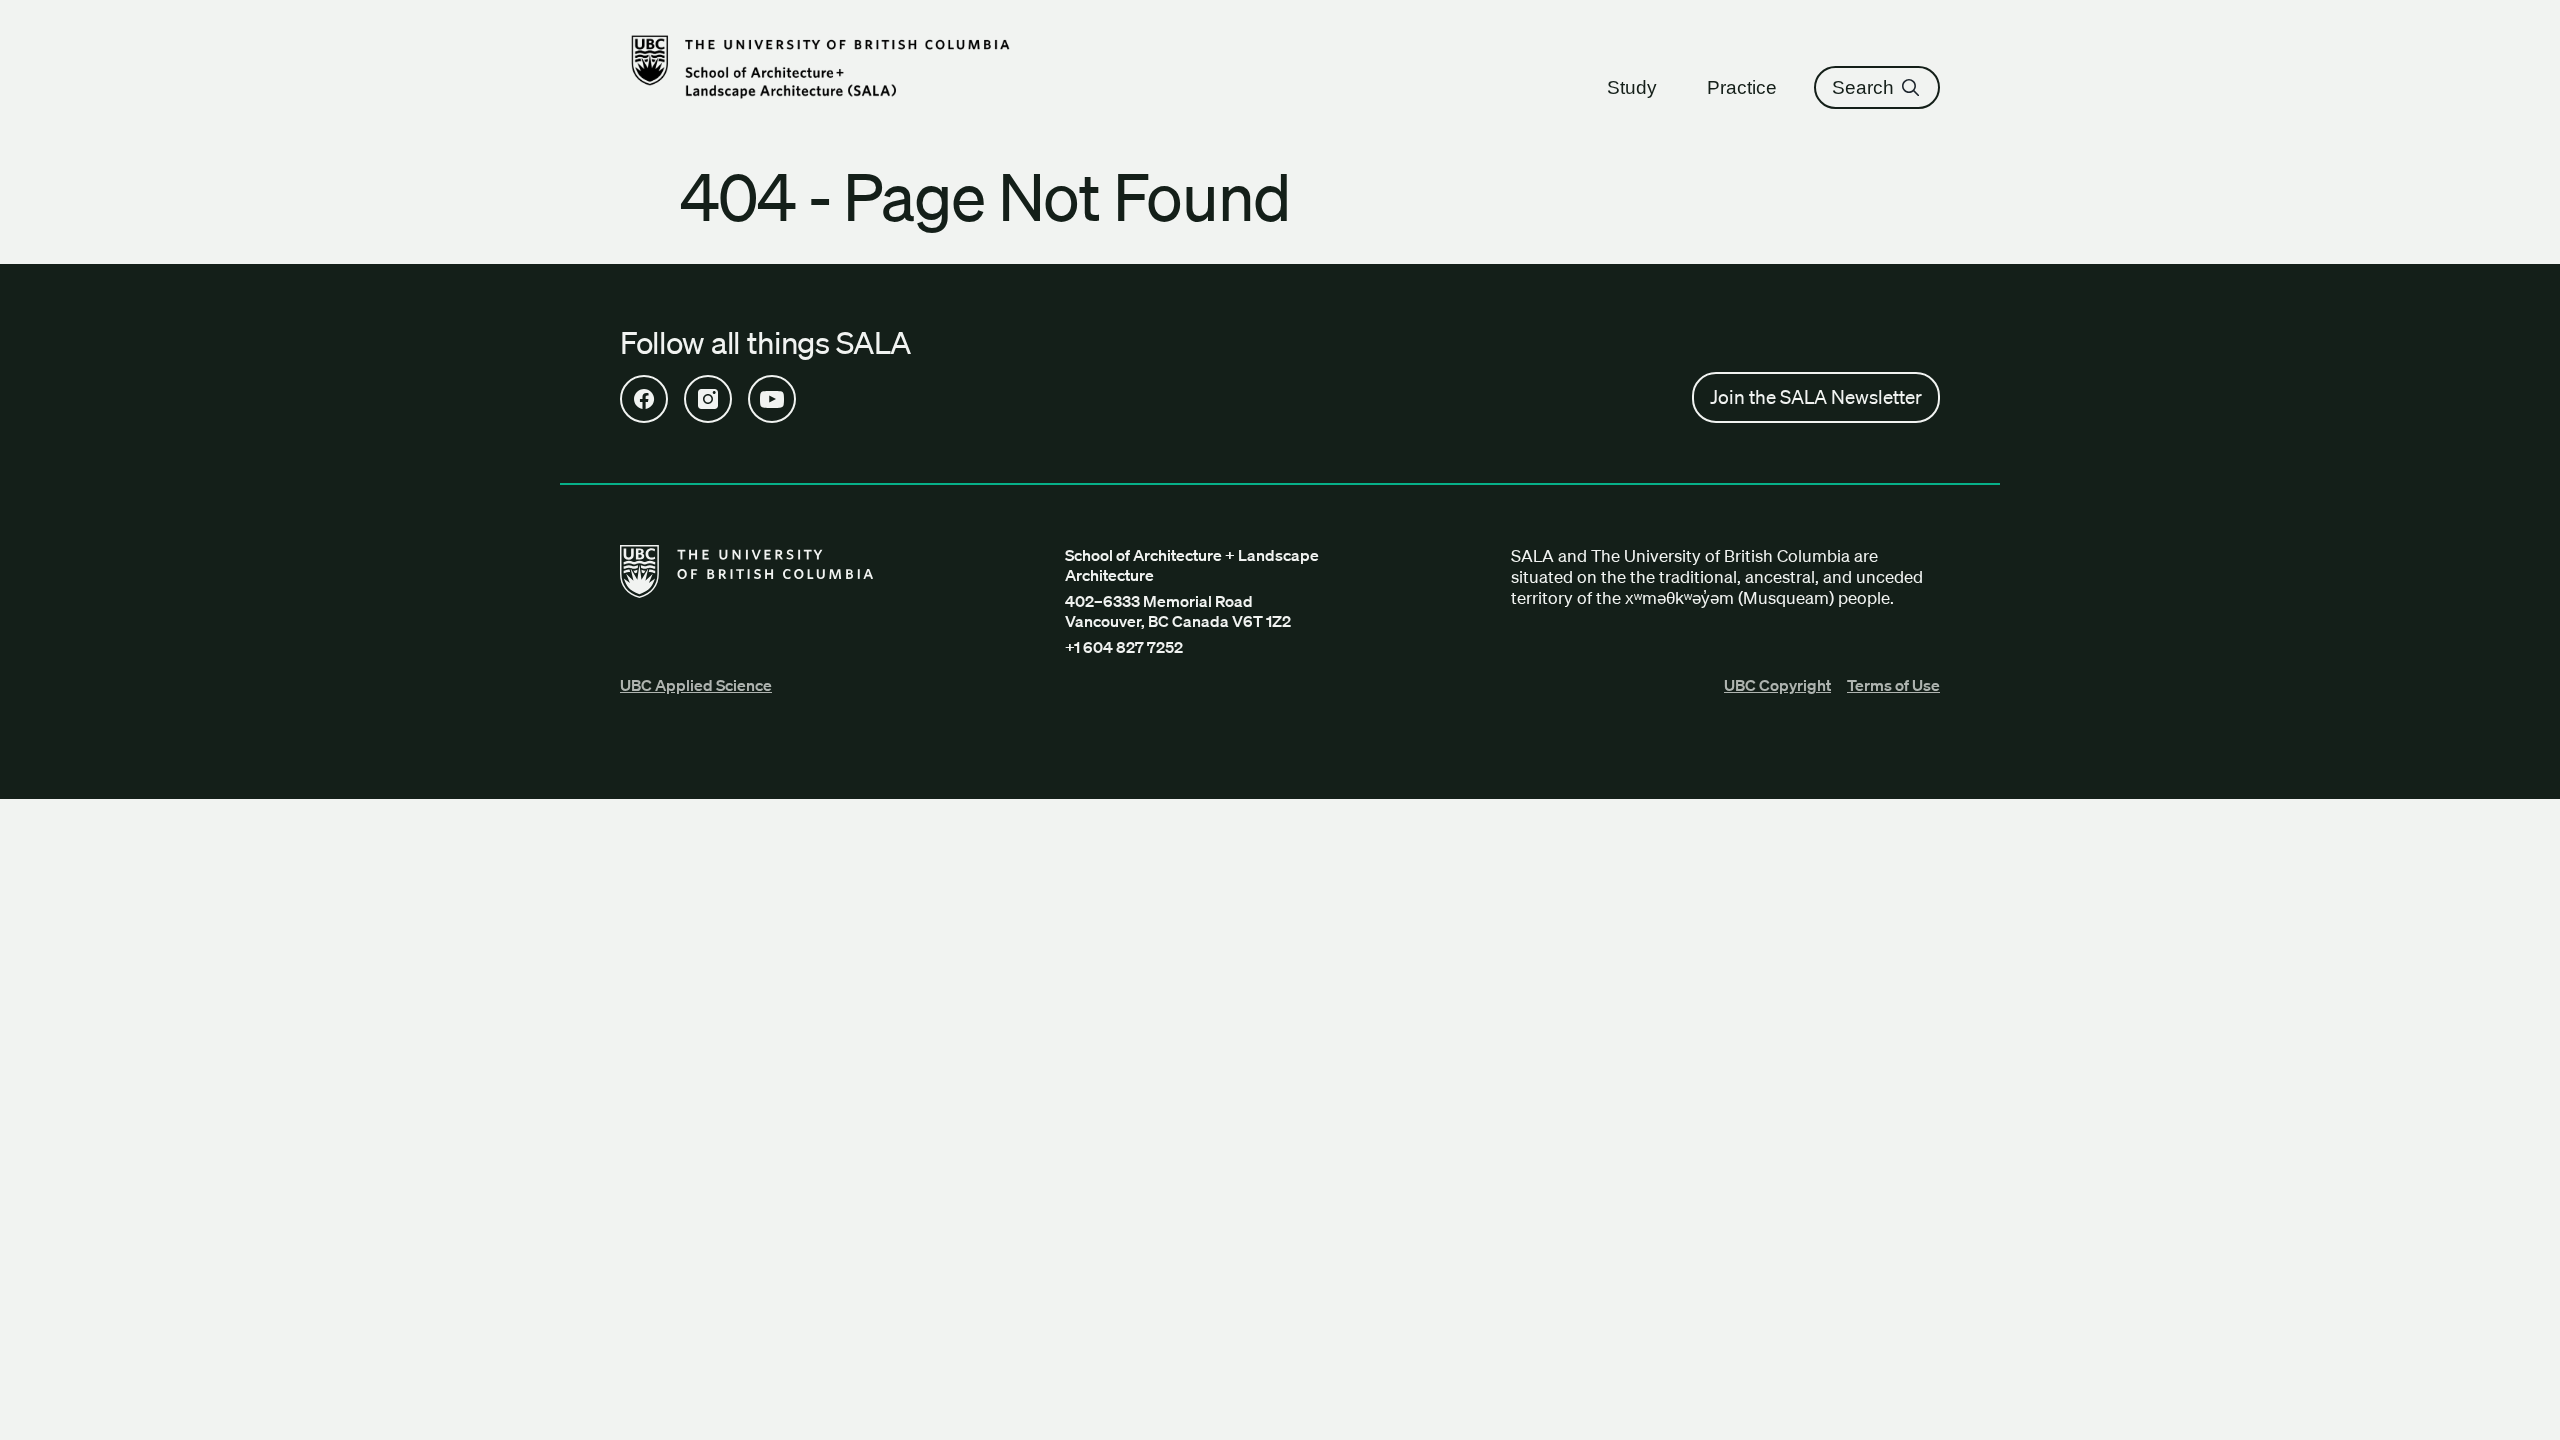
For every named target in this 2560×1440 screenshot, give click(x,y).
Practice (1742, 87)
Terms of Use (1893, 685)
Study (1632, 87)
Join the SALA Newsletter (1816, 397)
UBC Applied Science (696, 685)
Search (1863, 87)
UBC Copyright (1777, 685)
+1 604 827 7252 (1124, 647)
